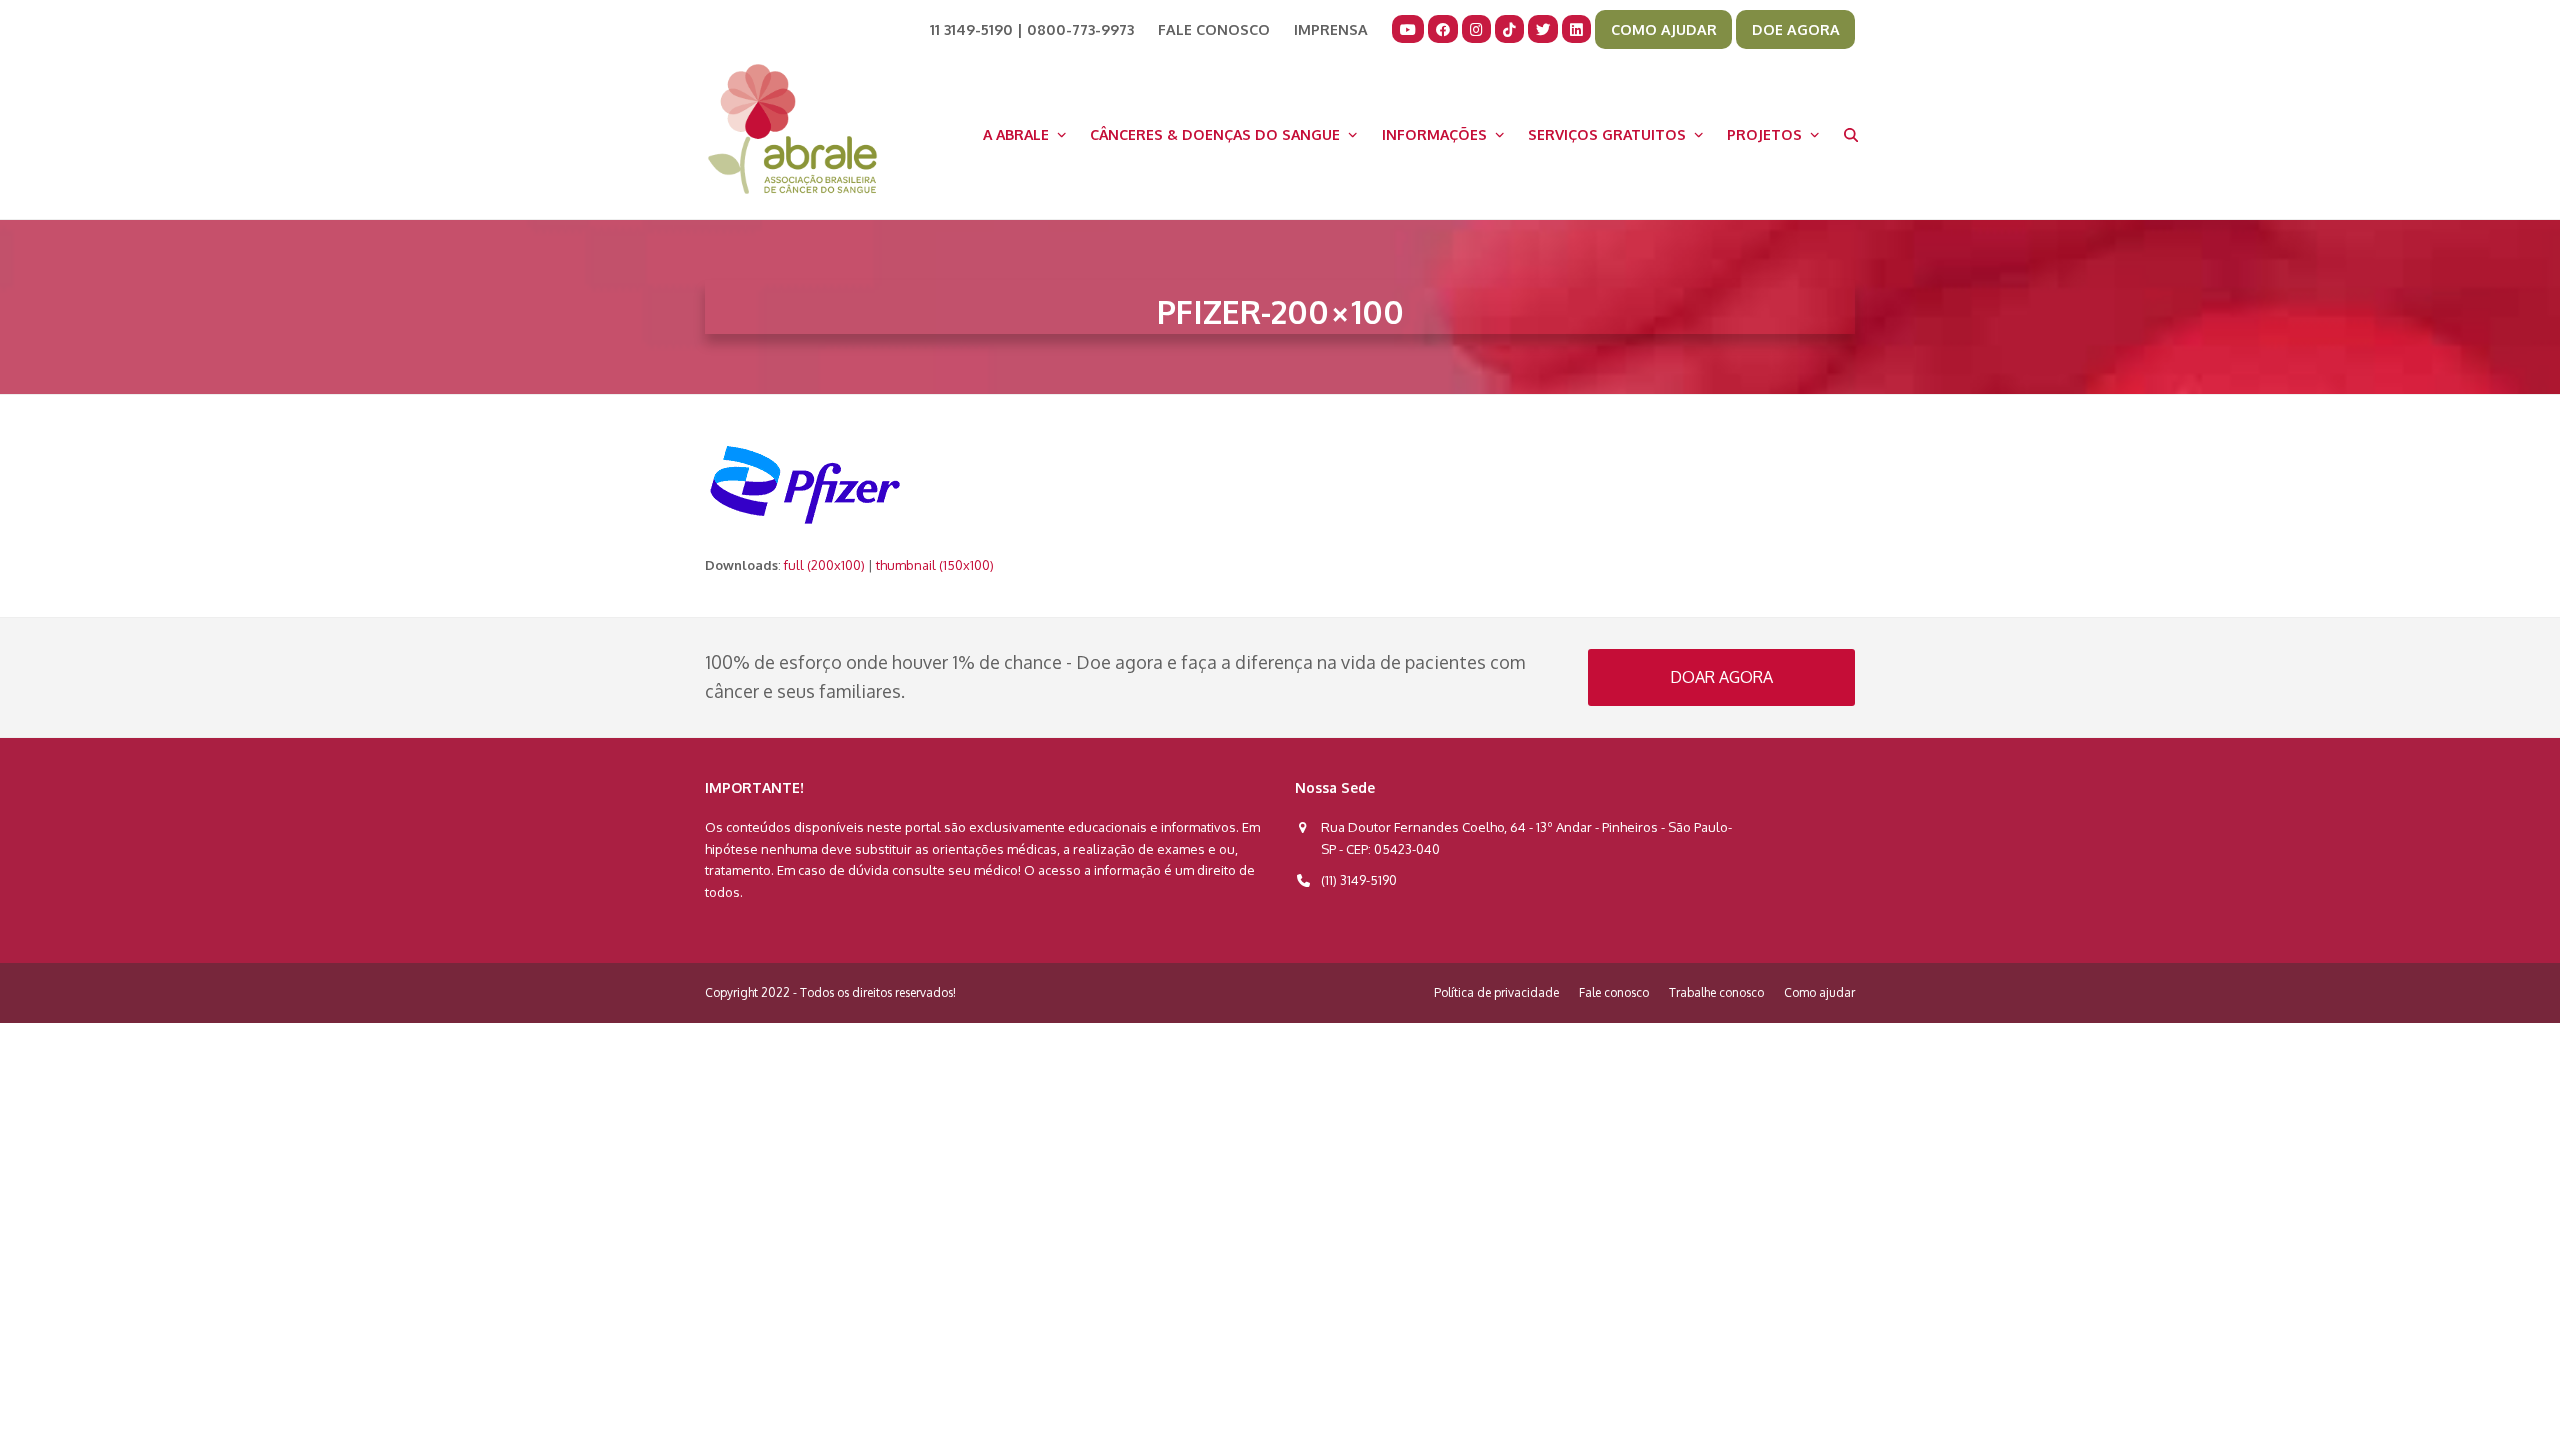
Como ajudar (1819, 992)
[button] (1851, 134)
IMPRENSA (1331, 29)
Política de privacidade (1496, 992)
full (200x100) (824, 565)
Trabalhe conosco (1716, 992)
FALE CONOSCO (1214, 29)
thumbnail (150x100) (935, 565)
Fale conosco (1614, 992)
